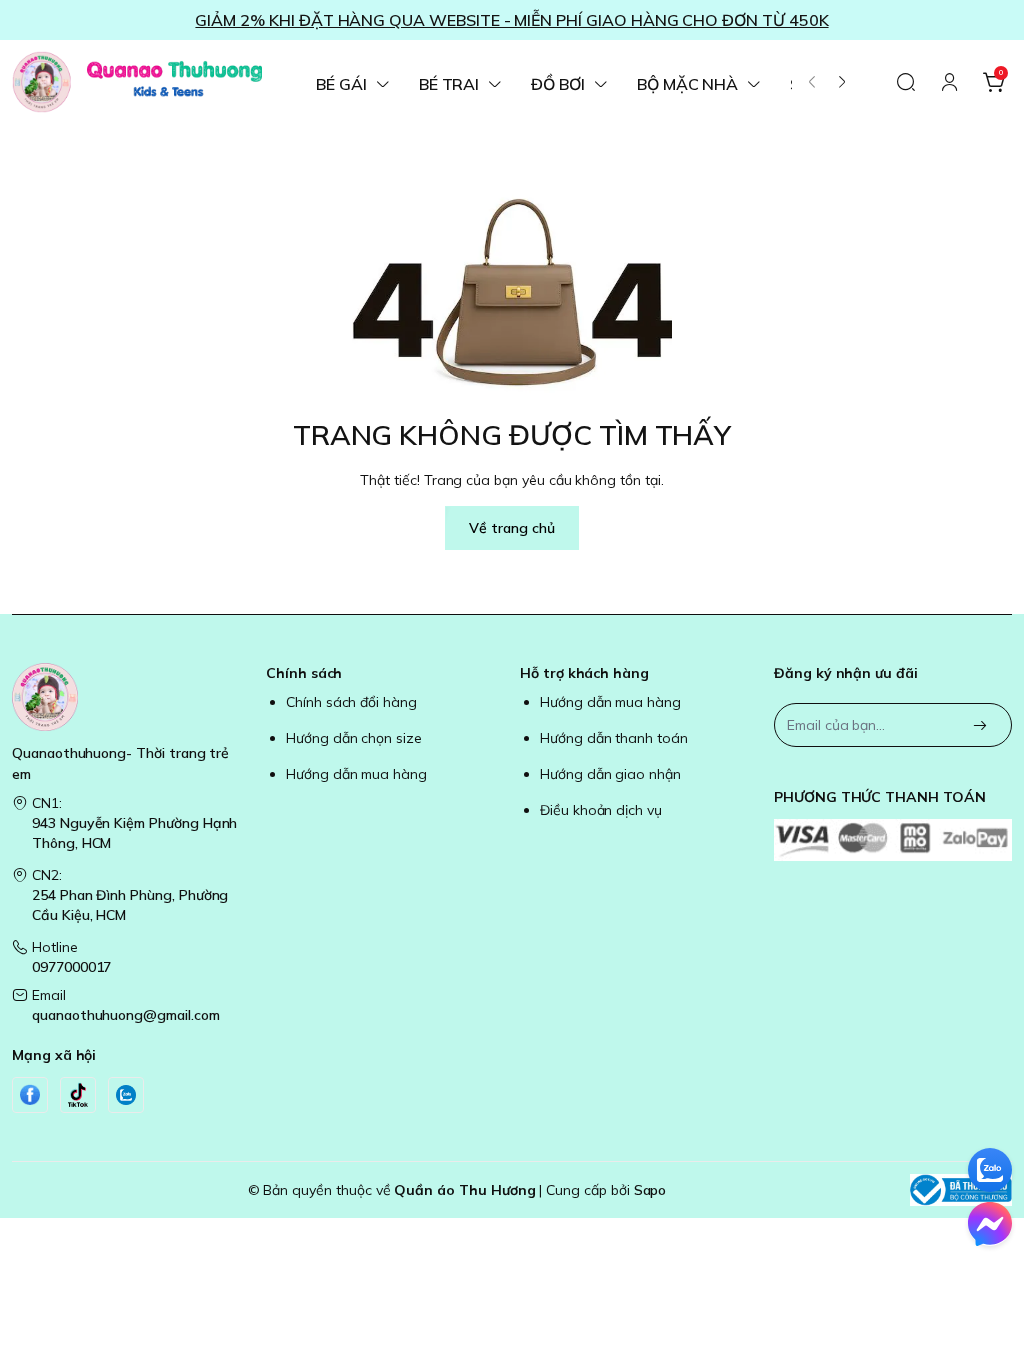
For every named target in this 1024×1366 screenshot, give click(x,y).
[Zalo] (126, 1095)
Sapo (650, 1190)
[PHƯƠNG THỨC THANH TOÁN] (893, 840)
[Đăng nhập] (950, 82)
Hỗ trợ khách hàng (584, 673)
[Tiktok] (78, 1095)
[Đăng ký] (980, 726)
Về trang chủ (511, 528)
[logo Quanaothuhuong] (131, 697)
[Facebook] (30, 1095)
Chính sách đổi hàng (351, 702)
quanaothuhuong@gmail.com (126, 1015)
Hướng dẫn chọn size (354, 738)
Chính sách (304, 673)
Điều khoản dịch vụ (601, 810)
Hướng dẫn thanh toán (614, 738)
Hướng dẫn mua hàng (356, 774)
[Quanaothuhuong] (137, 82)
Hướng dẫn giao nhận (610, 774)
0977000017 (71, 967)
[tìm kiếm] (906, 82)
